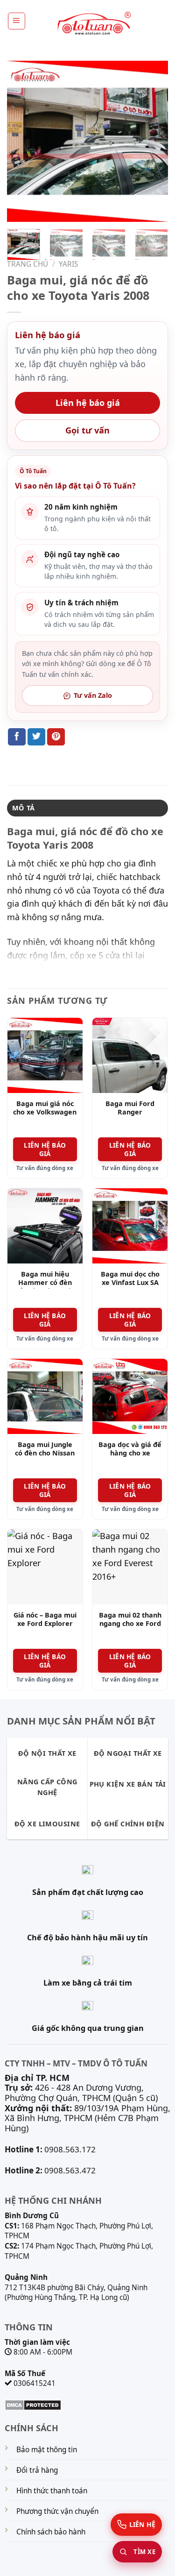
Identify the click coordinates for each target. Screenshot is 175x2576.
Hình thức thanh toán (52, 2491)
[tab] (87, 808)
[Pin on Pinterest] (56, 737)
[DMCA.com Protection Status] (33, 2404)
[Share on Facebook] (17, 737)
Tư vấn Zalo (93, 695)
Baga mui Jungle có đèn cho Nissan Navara (45, 1453)
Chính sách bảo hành (51, 2532)
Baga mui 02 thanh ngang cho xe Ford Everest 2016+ (130, 1624)
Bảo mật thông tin (47, 2450)
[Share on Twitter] (36, 737)
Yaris (68, 264)
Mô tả (23, 808)
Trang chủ (28, 264)
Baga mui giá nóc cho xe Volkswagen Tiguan (45, 1112)
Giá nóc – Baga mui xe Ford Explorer (45, 1620)
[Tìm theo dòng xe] (137, 2552)
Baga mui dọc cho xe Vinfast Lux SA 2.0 (130, 1283)
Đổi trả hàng (37, 2470)
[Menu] (17, 21)
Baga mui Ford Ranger (130, 1108)
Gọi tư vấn (87, 430)
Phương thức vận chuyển (57, 2511)
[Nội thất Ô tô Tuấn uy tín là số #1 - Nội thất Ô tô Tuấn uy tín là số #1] (93, 24)
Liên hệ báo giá (88, 403)
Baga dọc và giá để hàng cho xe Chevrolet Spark (130, 1453)
